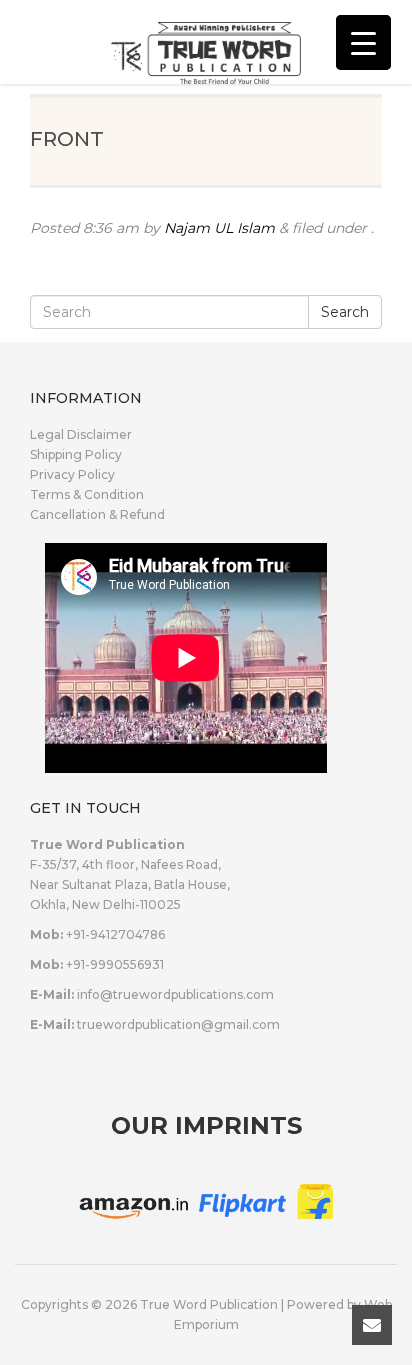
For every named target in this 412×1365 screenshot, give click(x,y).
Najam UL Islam (219, 228)
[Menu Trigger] (363, 42)
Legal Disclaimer (81, 434)
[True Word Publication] (206, 40)
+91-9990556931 (115, 964)
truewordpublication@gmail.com (178, 1024)
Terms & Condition (87, 494)
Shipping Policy (76, 454)
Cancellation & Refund (97, 514)
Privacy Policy (72, 474)
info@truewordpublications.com (175, 994)
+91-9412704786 (115, 934)
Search (345, 312)
